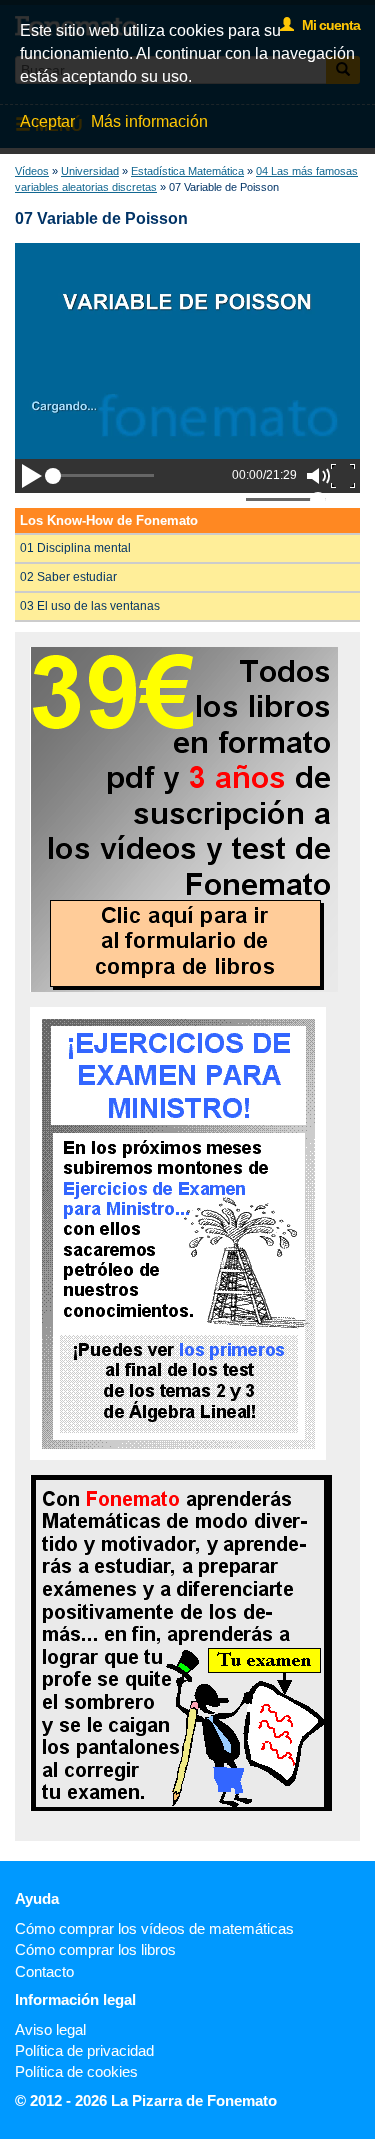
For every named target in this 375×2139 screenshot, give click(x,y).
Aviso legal (50, 2029)
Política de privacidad (84, 2050)
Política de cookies (76, 2071)
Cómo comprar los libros (95, 1949)
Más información (149, 121)
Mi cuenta (326, 25)
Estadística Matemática (187, 171)
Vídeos (32, 171)
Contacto (44, 1971)
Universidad (90, 171)
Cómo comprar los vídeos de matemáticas (154, 1928)
